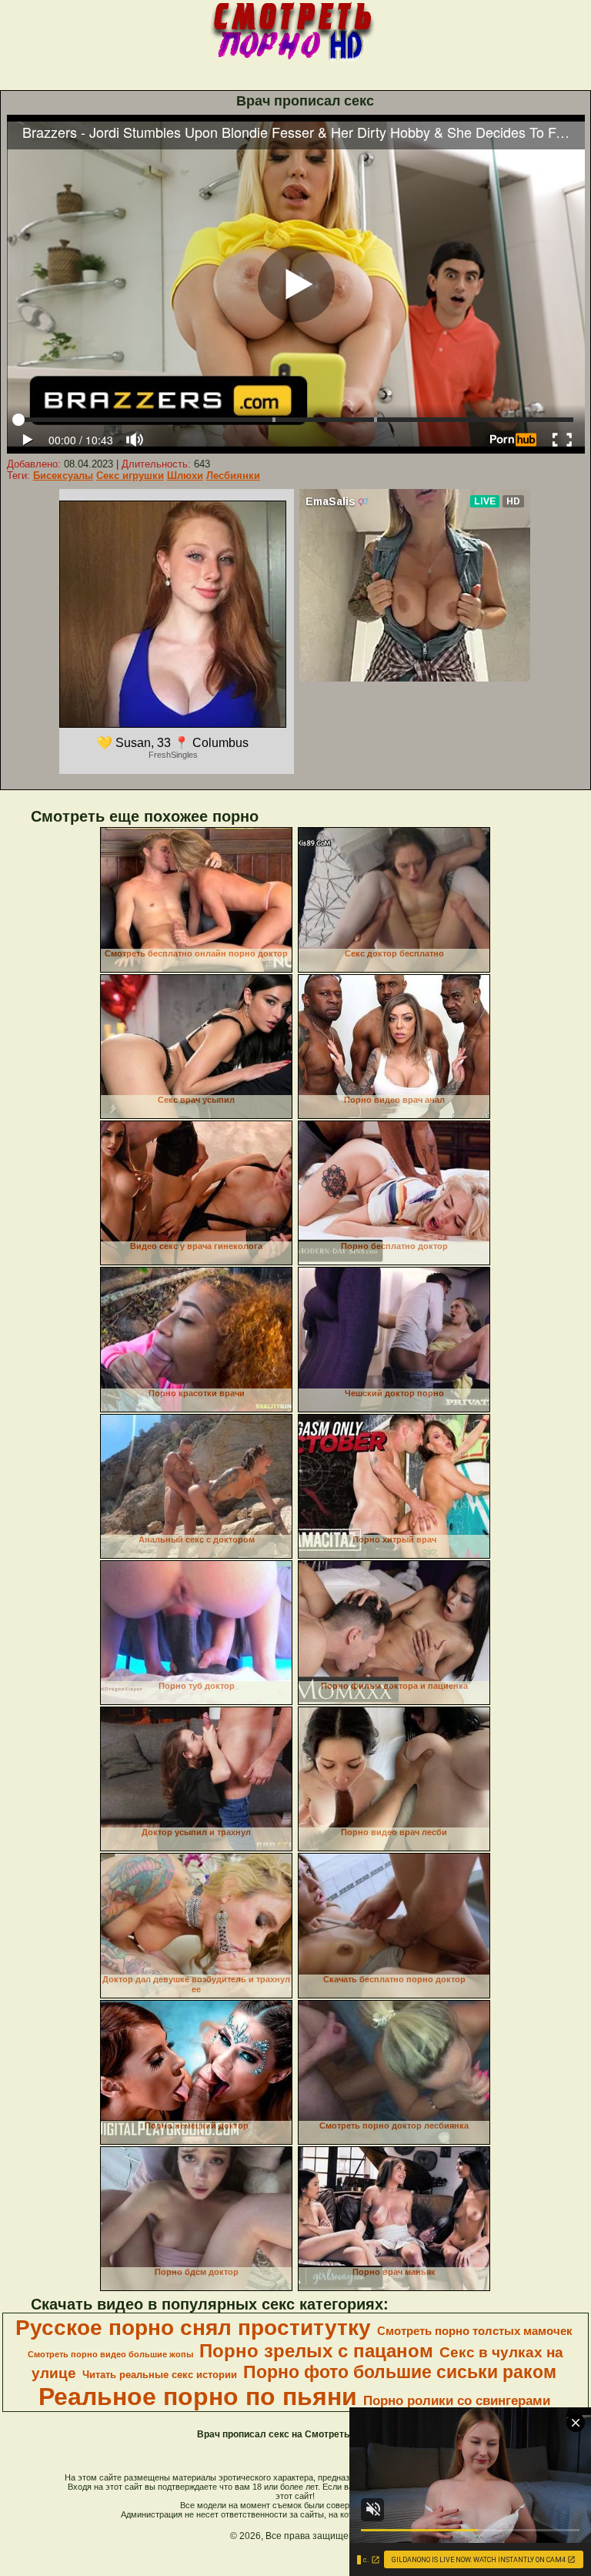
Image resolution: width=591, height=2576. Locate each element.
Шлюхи (185, 476)
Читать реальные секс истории (160, 2375)
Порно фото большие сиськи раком (400, 2372)
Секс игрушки (130, 476)
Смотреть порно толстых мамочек (475, 2331)
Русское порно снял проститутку (193, 2328)
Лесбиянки (233, 476)
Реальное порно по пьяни (198, 2397)
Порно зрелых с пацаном (316, 2351)
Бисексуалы (63, 476)
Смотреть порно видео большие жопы (110, 2354)
